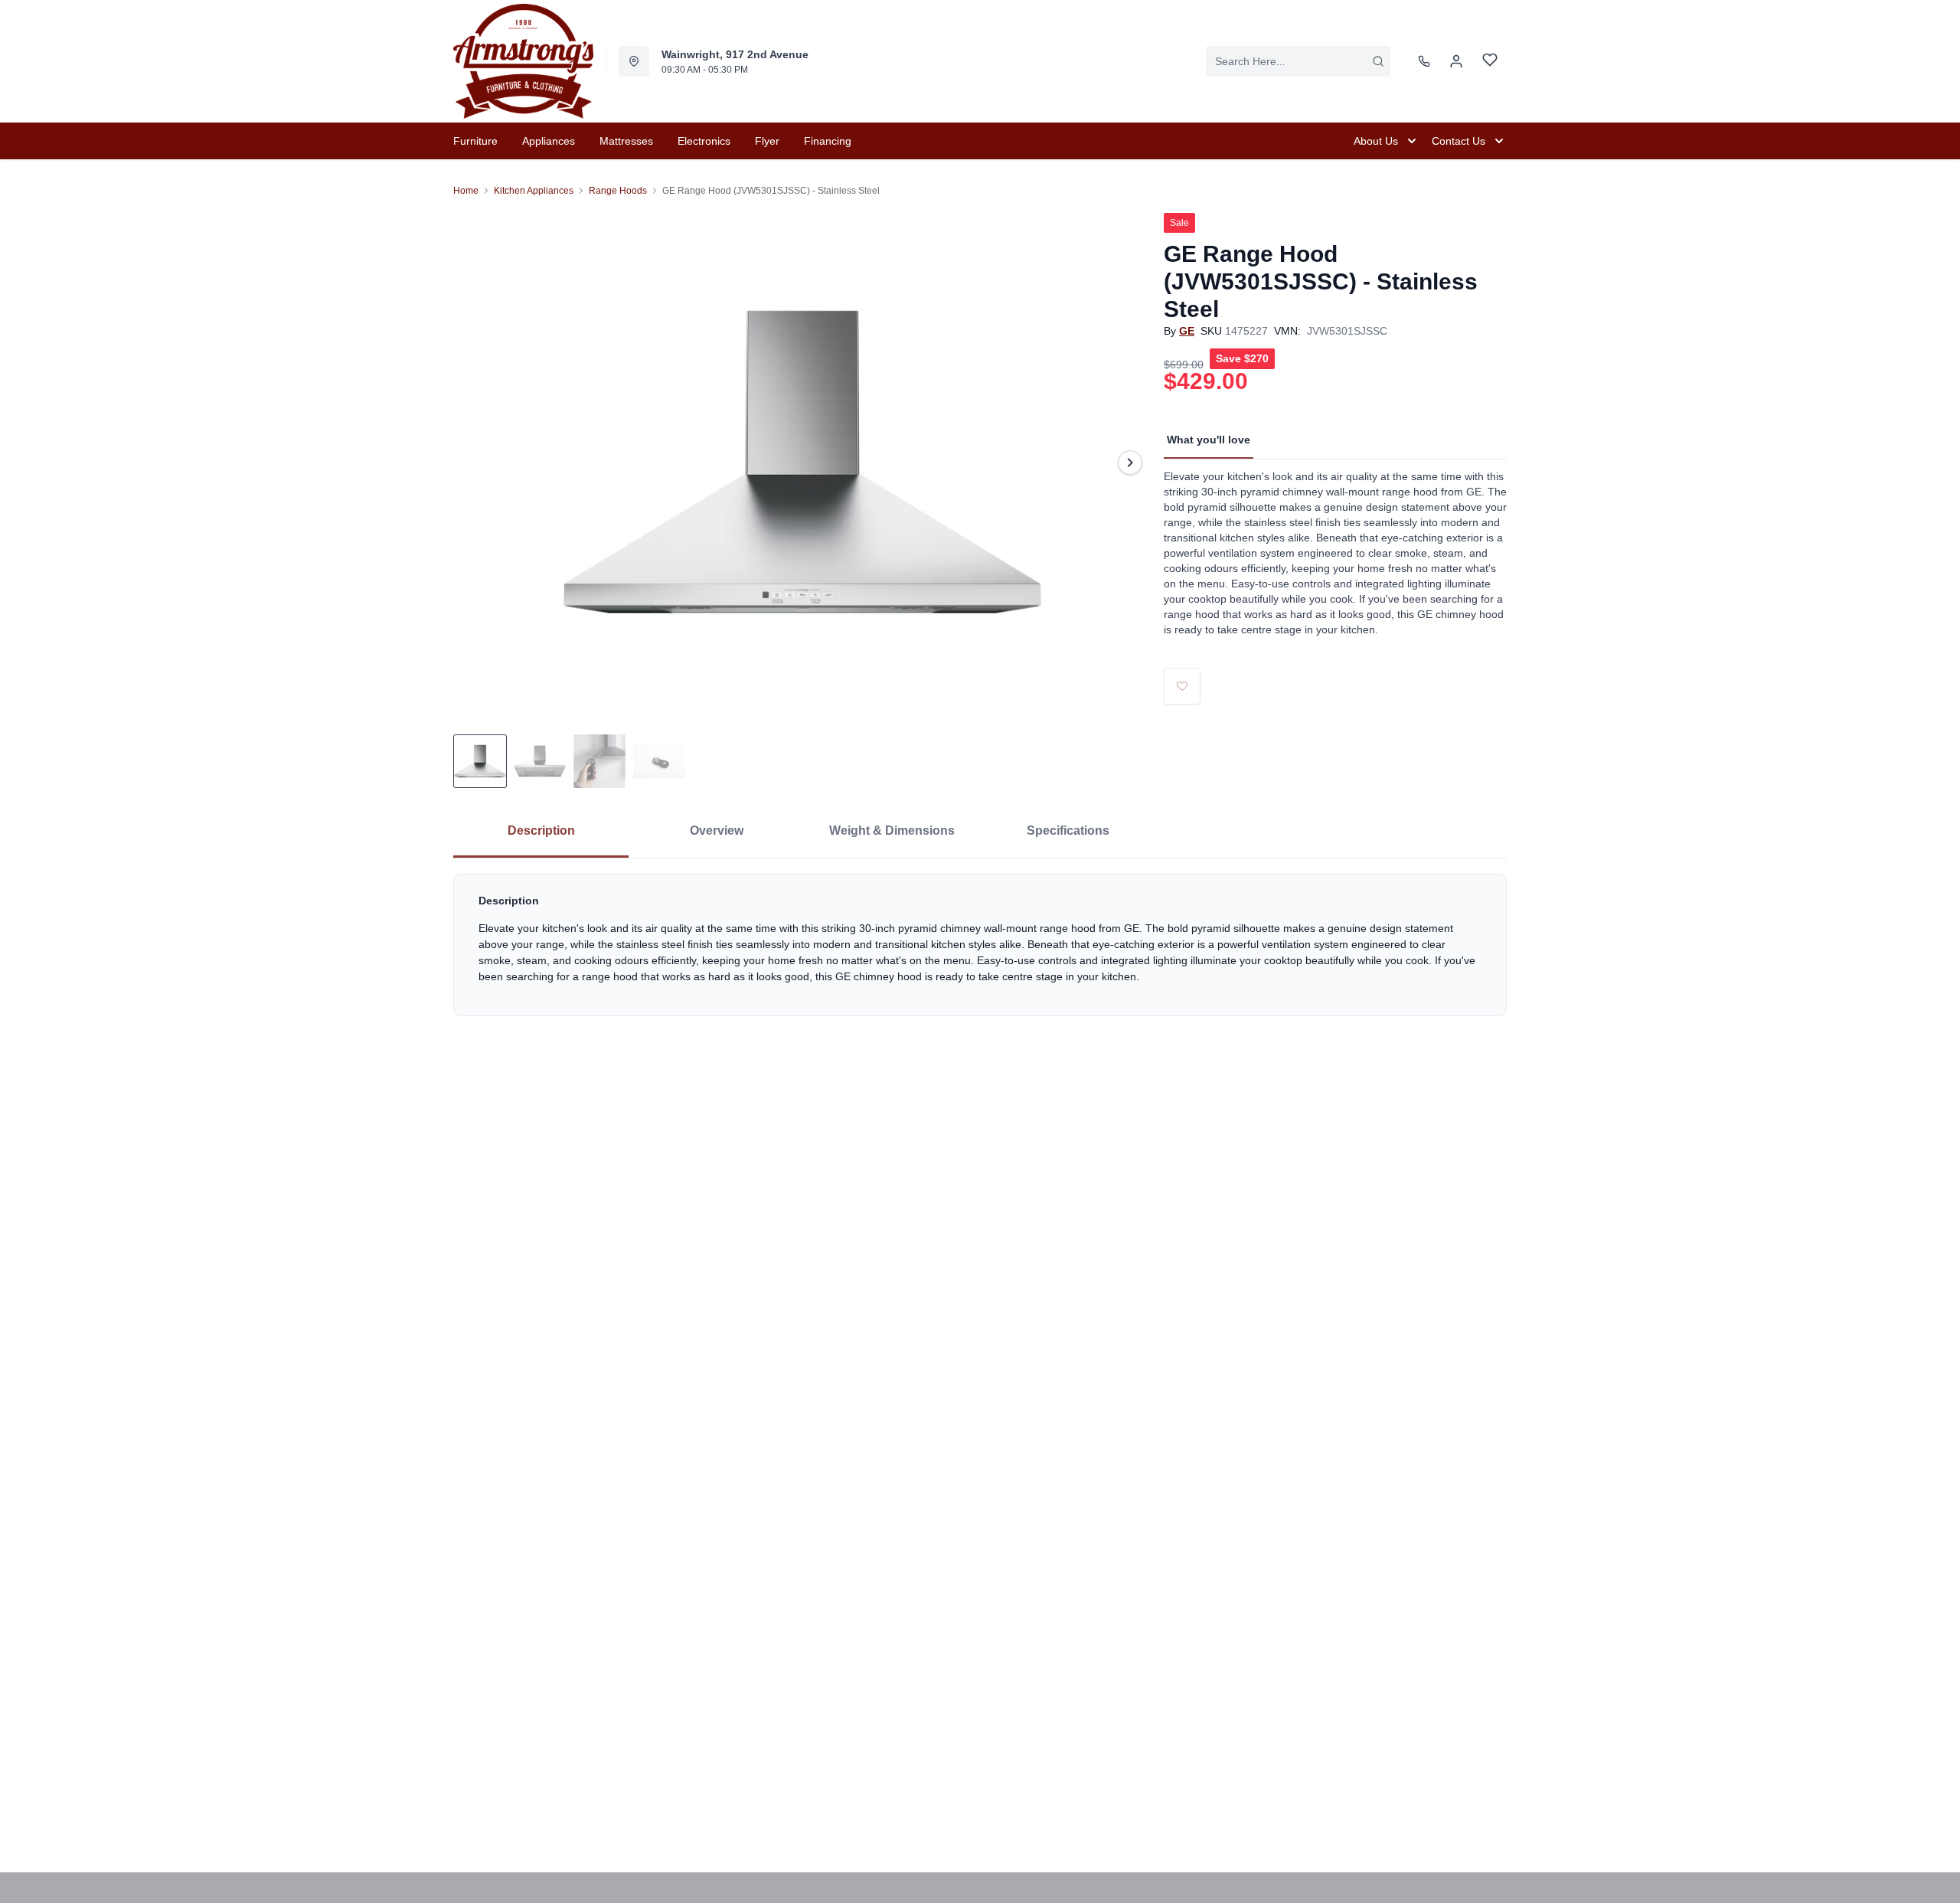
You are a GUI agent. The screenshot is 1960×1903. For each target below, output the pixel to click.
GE (1187, 331)
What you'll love (1209, 440)
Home (466, 191)
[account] (1456, 61)
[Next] (1130, 463)
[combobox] (1298, 61)
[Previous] (475, 463)
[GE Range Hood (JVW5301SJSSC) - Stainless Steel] (802, 462)
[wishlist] (1490, 62)
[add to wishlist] (1182, 686)
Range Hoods (618, 191)
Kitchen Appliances (534, 191)
